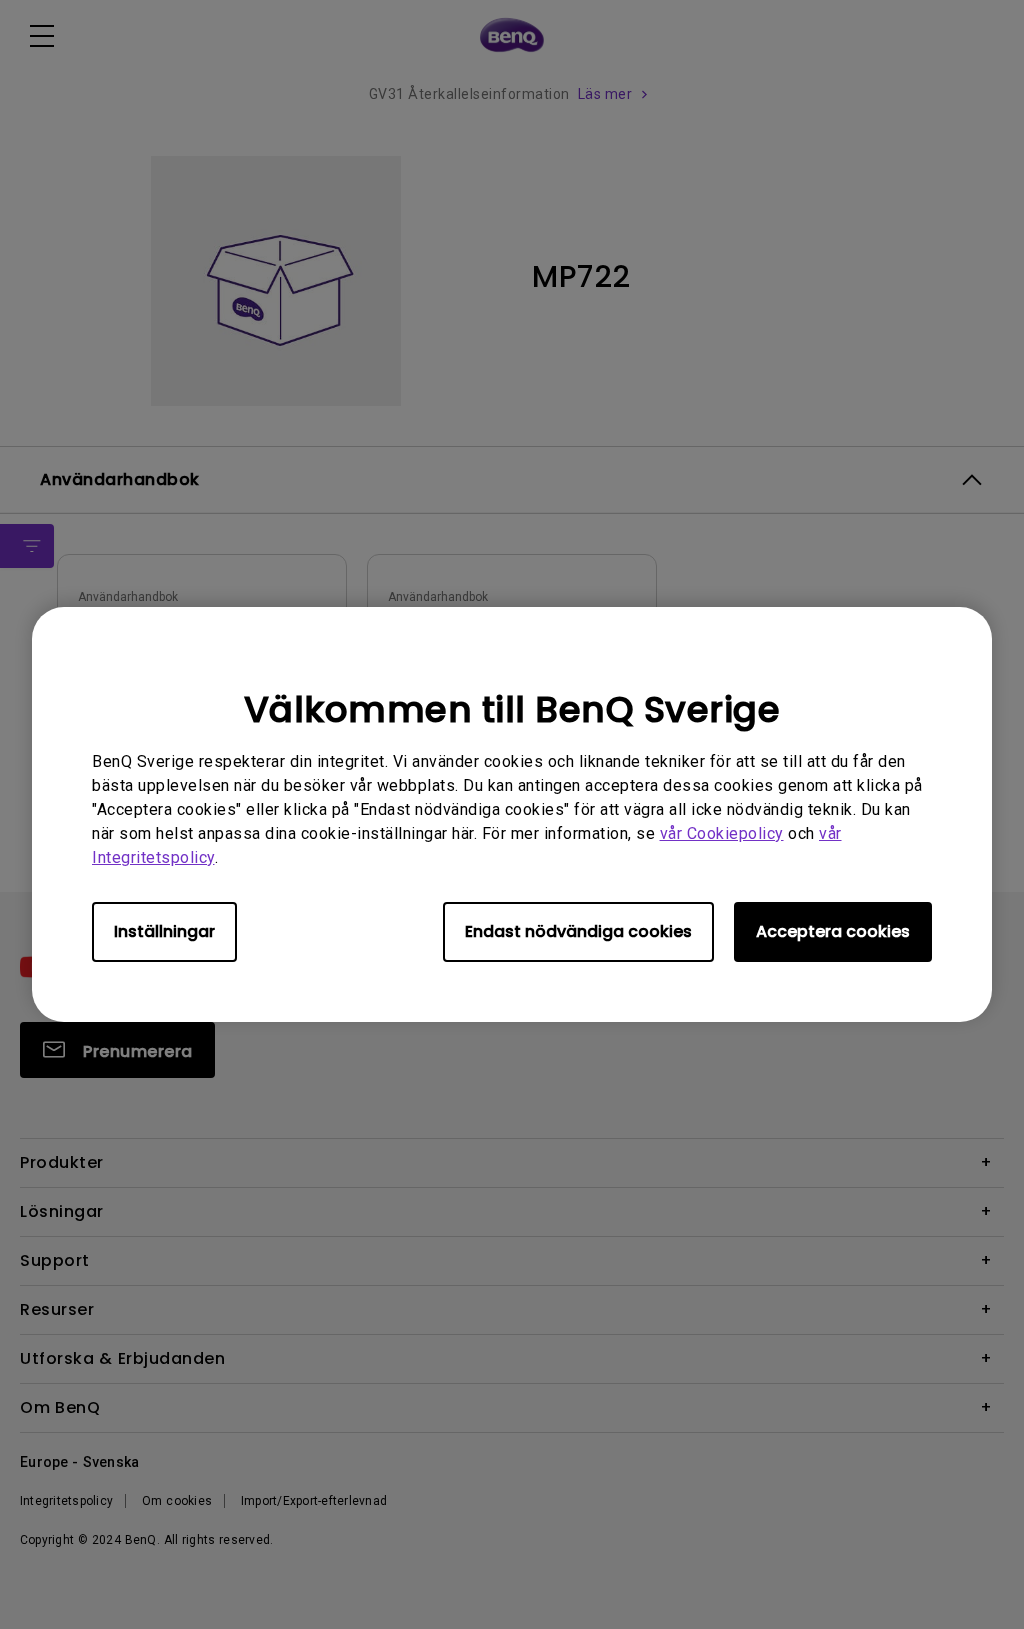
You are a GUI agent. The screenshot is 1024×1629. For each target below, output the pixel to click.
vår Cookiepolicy (722, 833)
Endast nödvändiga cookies (578, 931)
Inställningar (164, 931)
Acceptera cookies (833, 931)
